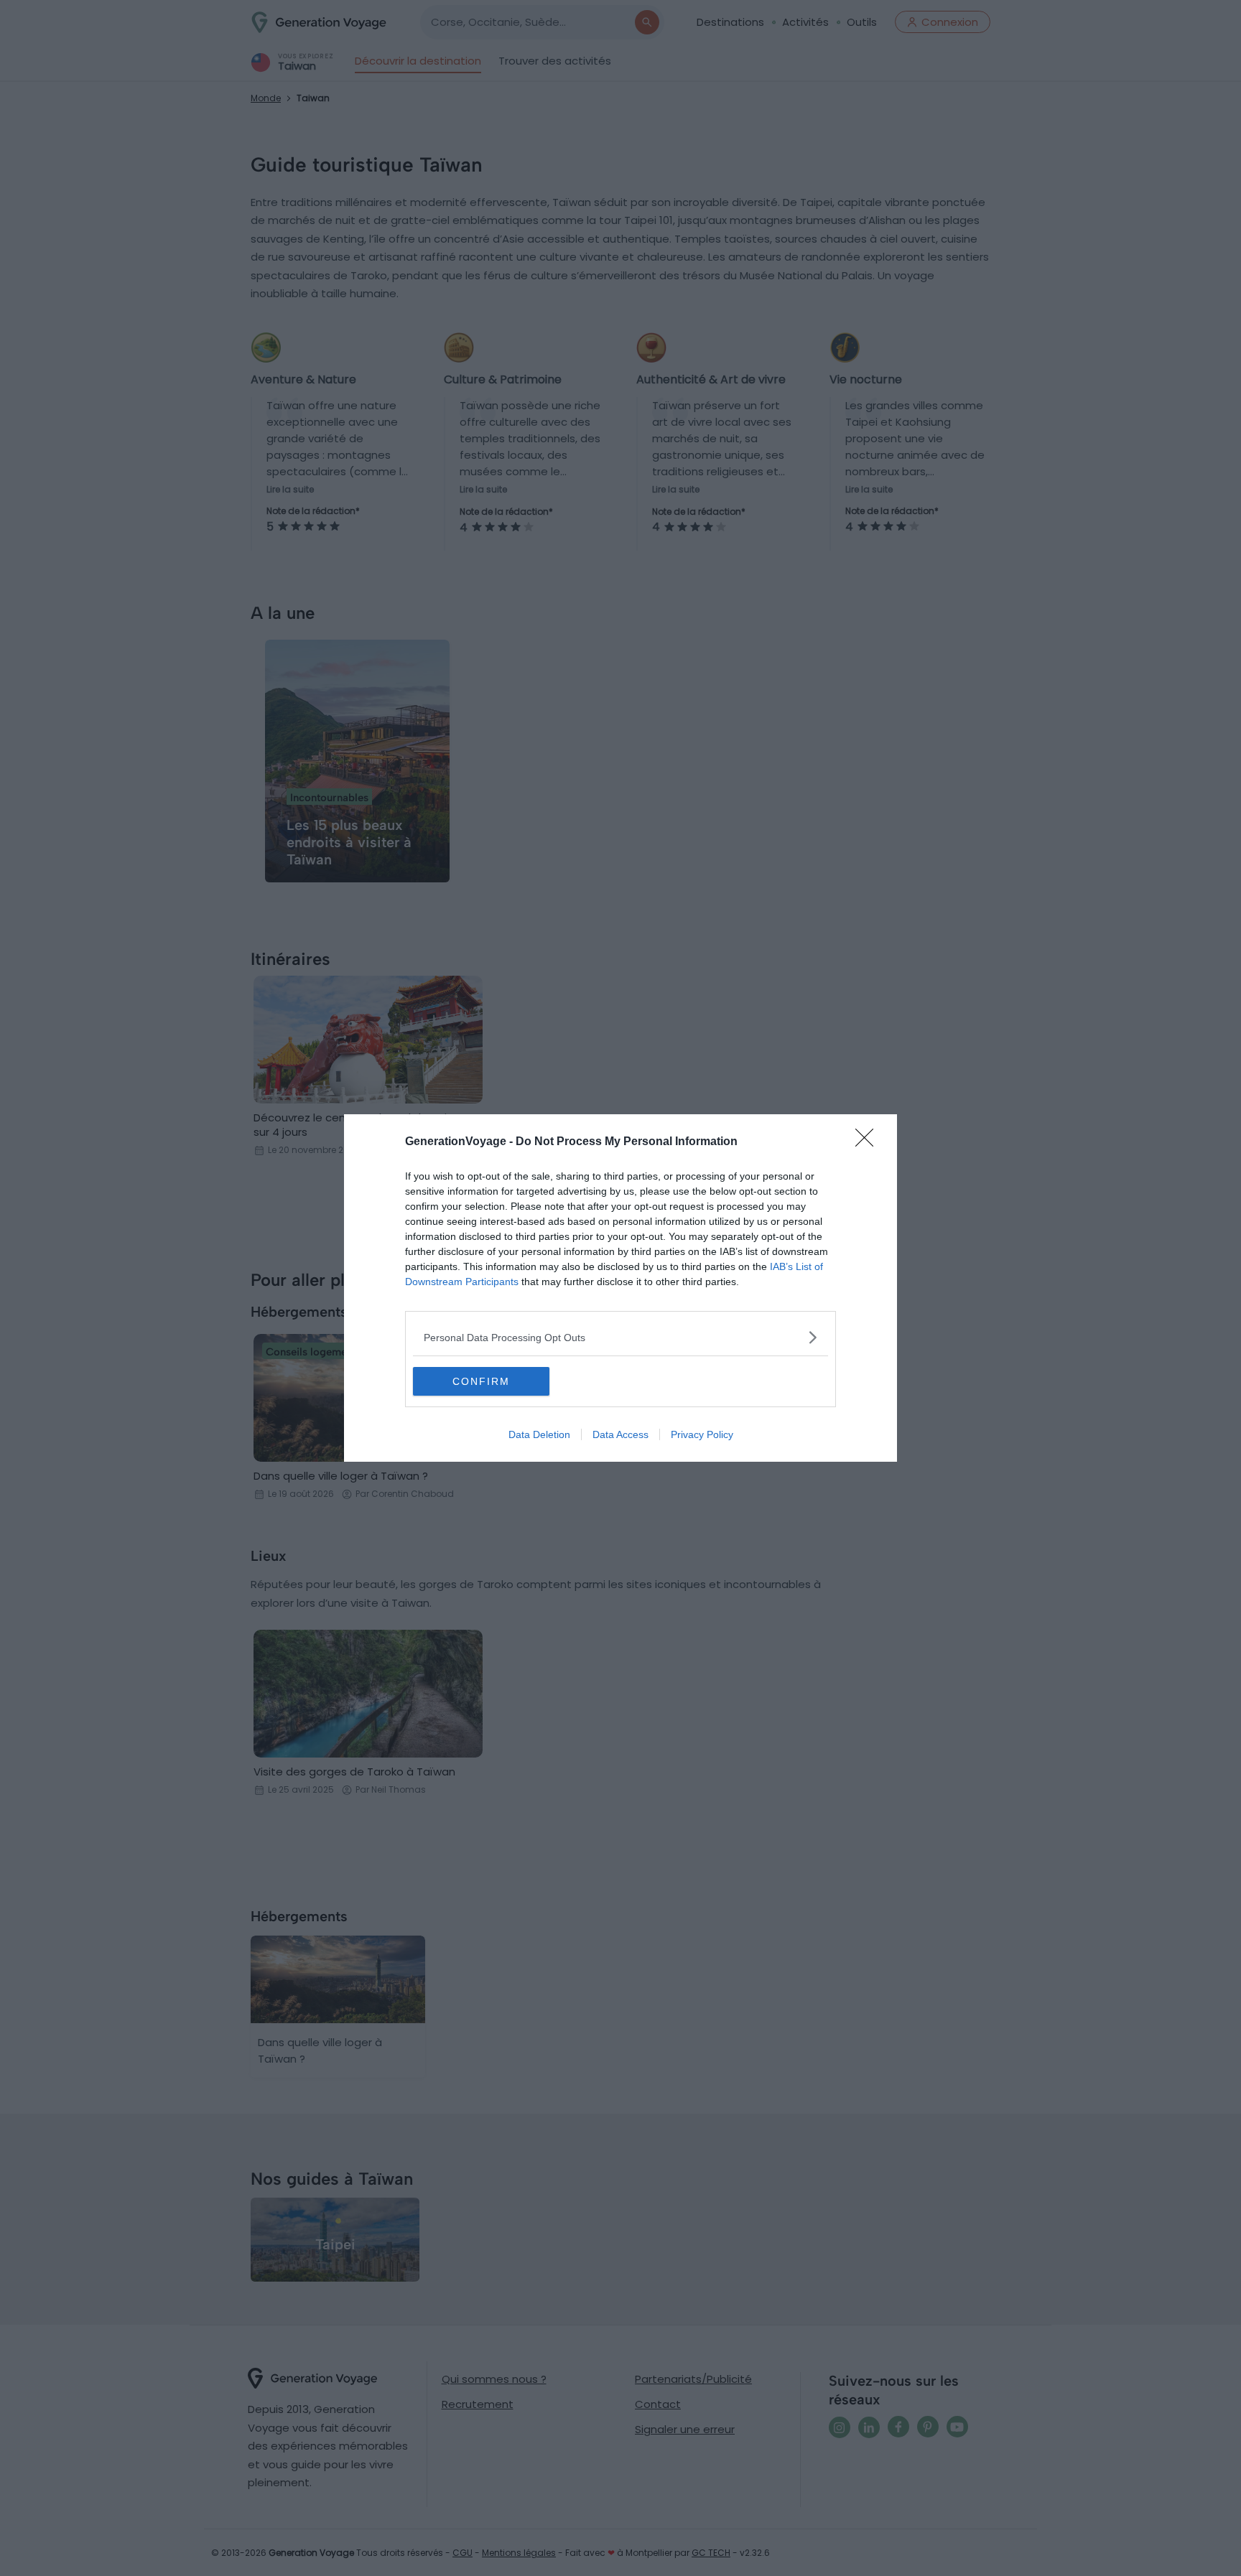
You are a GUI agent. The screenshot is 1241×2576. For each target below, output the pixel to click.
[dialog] (620, 1288)
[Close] (869, 1142)
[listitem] (620, 1337)
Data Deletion (539, 1434)
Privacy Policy (702, 1434)
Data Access (620, 1434)
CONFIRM (481, 1381)
